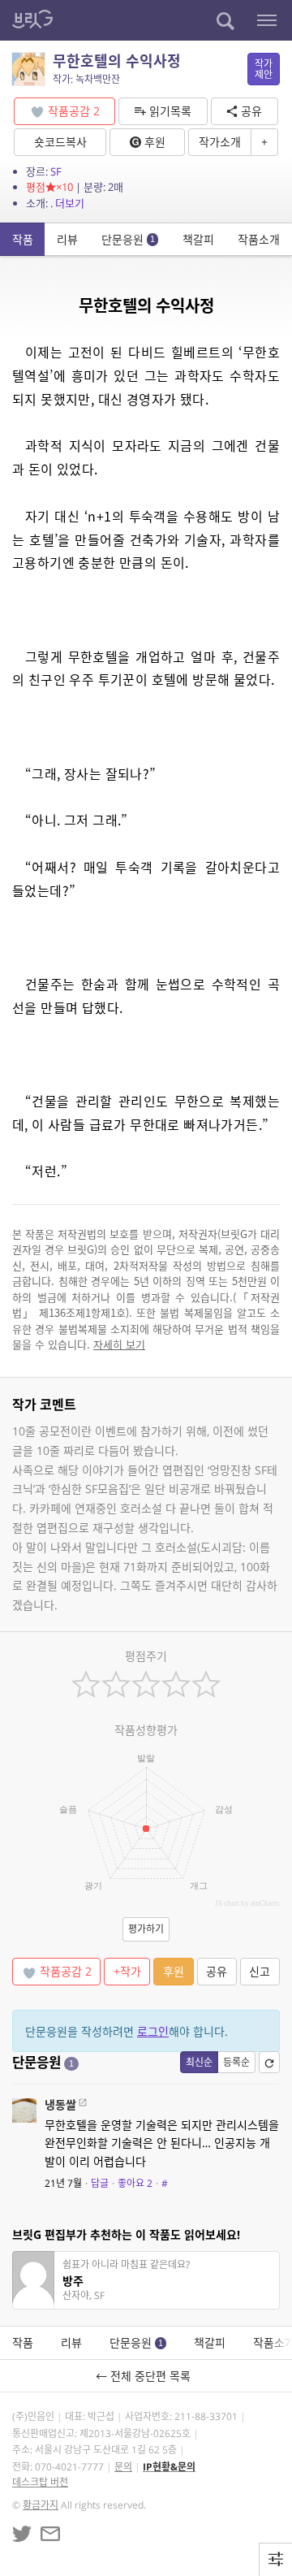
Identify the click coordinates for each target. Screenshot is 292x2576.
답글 (100, 2183)
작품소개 (259, 239)
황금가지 (41, 2505)
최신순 (199, 2062)
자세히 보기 (119, 1344)
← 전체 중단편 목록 (146, 2376)
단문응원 (128, 239)
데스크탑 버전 (40, 2482)
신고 (260, 1971)
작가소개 (220, 142)
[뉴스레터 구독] (50, 2534)
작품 (23, 239)
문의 (123, 2467)
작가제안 (264, 69)
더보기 (70, 203)
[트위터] (22, 2534)
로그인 (153, 2031)
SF (56, 171)
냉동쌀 (60, 2104)
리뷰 (67, 239)
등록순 (236, 2062)
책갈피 (198, 239)
